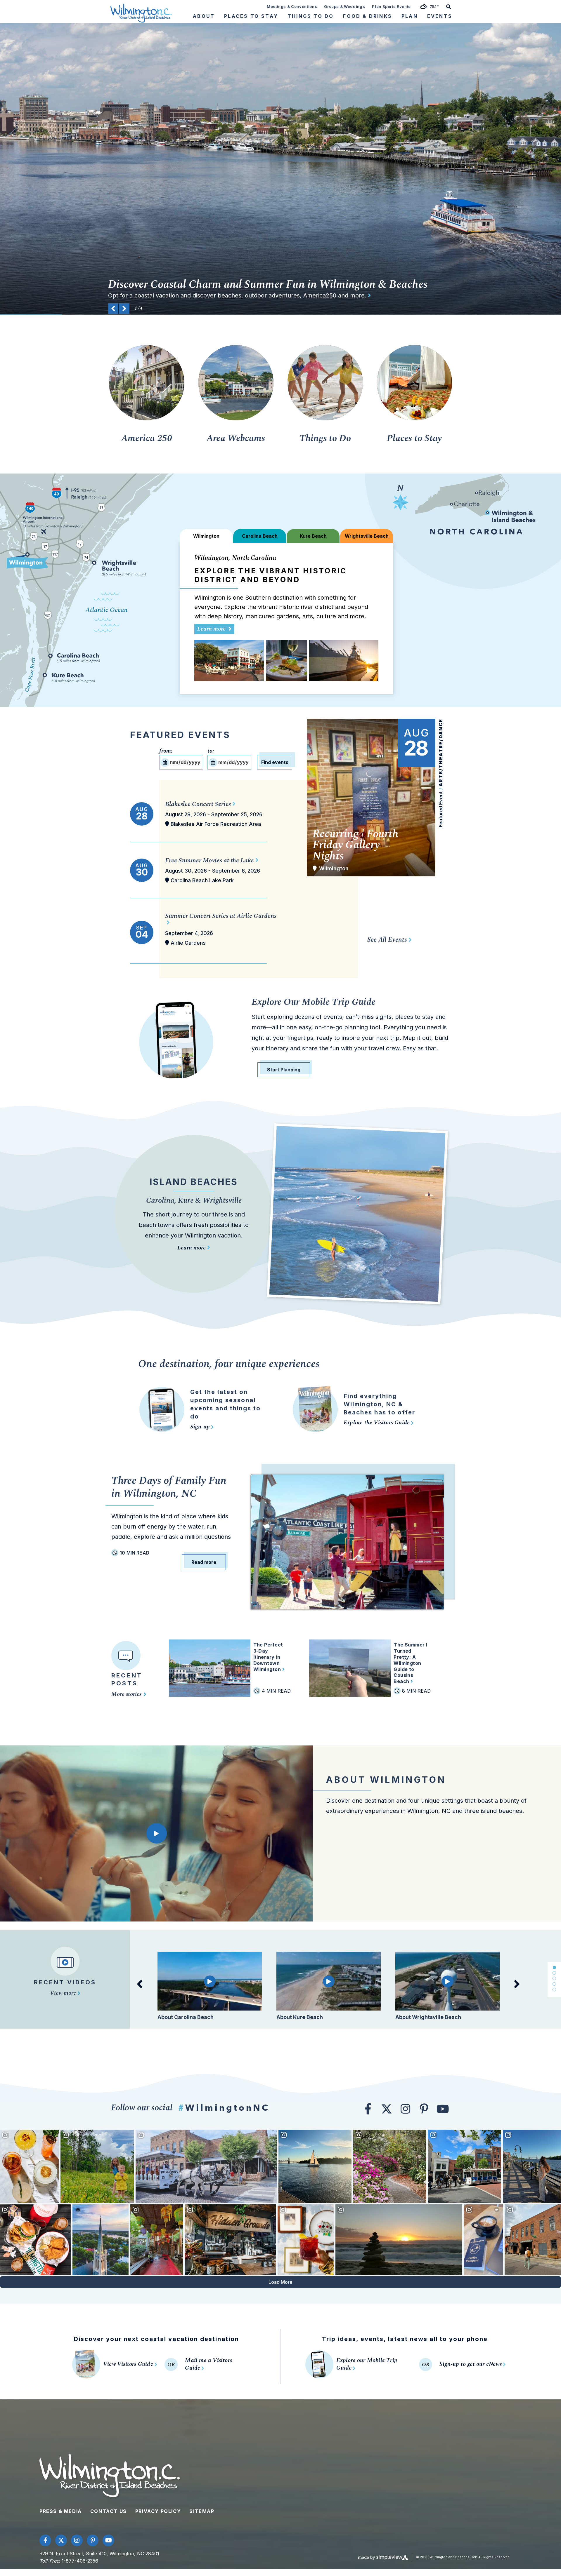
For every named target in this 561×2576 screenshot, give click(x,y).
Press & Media (61, 2511)
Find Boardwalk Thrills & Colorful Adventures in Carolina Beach (260, 285)
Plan (410, 16)
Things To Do (311, 16)
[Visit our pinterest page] (424, 2109)
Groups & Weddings (344, 6)
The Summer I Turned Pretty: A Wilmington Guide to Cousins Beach (411, 1663)
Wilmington (234, 365)
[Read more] (331, 295)
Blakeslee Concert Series (198, 804)
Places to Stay (414, 438)
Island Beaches (194, 1182)
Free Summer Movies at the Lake (209, 860)
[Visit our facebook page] (368, 2109)
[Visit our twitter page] (387, 2109)
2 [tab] (554, 1973)
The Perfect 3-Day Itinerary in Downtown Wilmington (268, 1657)
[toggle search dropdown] (449, 6)
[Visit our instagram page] (405, 2109)
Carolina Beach (234, 377)
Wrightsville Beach (234, 400)
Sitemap (202, 2511)
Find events (275, 762)
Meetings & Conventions (292, 6)
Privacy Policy (158, 2511)
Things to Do (325, 438)
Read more (204, 1562)
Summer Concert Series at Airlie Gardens (221, 916)
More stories (127, 1694)
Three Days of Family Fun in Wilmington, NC (169, 1487)
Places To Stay (251, 16)
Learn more (213, 629)
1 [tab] (554, 1967)
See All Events (387, 940)
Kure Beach (234, 389)
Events (440, 16)
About (204, 16)
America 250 (147, 438)
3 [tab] (554, 1978)
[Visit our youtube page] (443, 2109)
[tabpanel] (210, 1990)
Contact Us (109, 2511)
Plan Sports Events (391, 6)
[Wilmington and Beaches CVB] (141, 13)
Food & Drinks (368, 16)
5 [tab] (554, 1990)
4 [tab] (554, 1984)
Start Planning (284, 1070)
